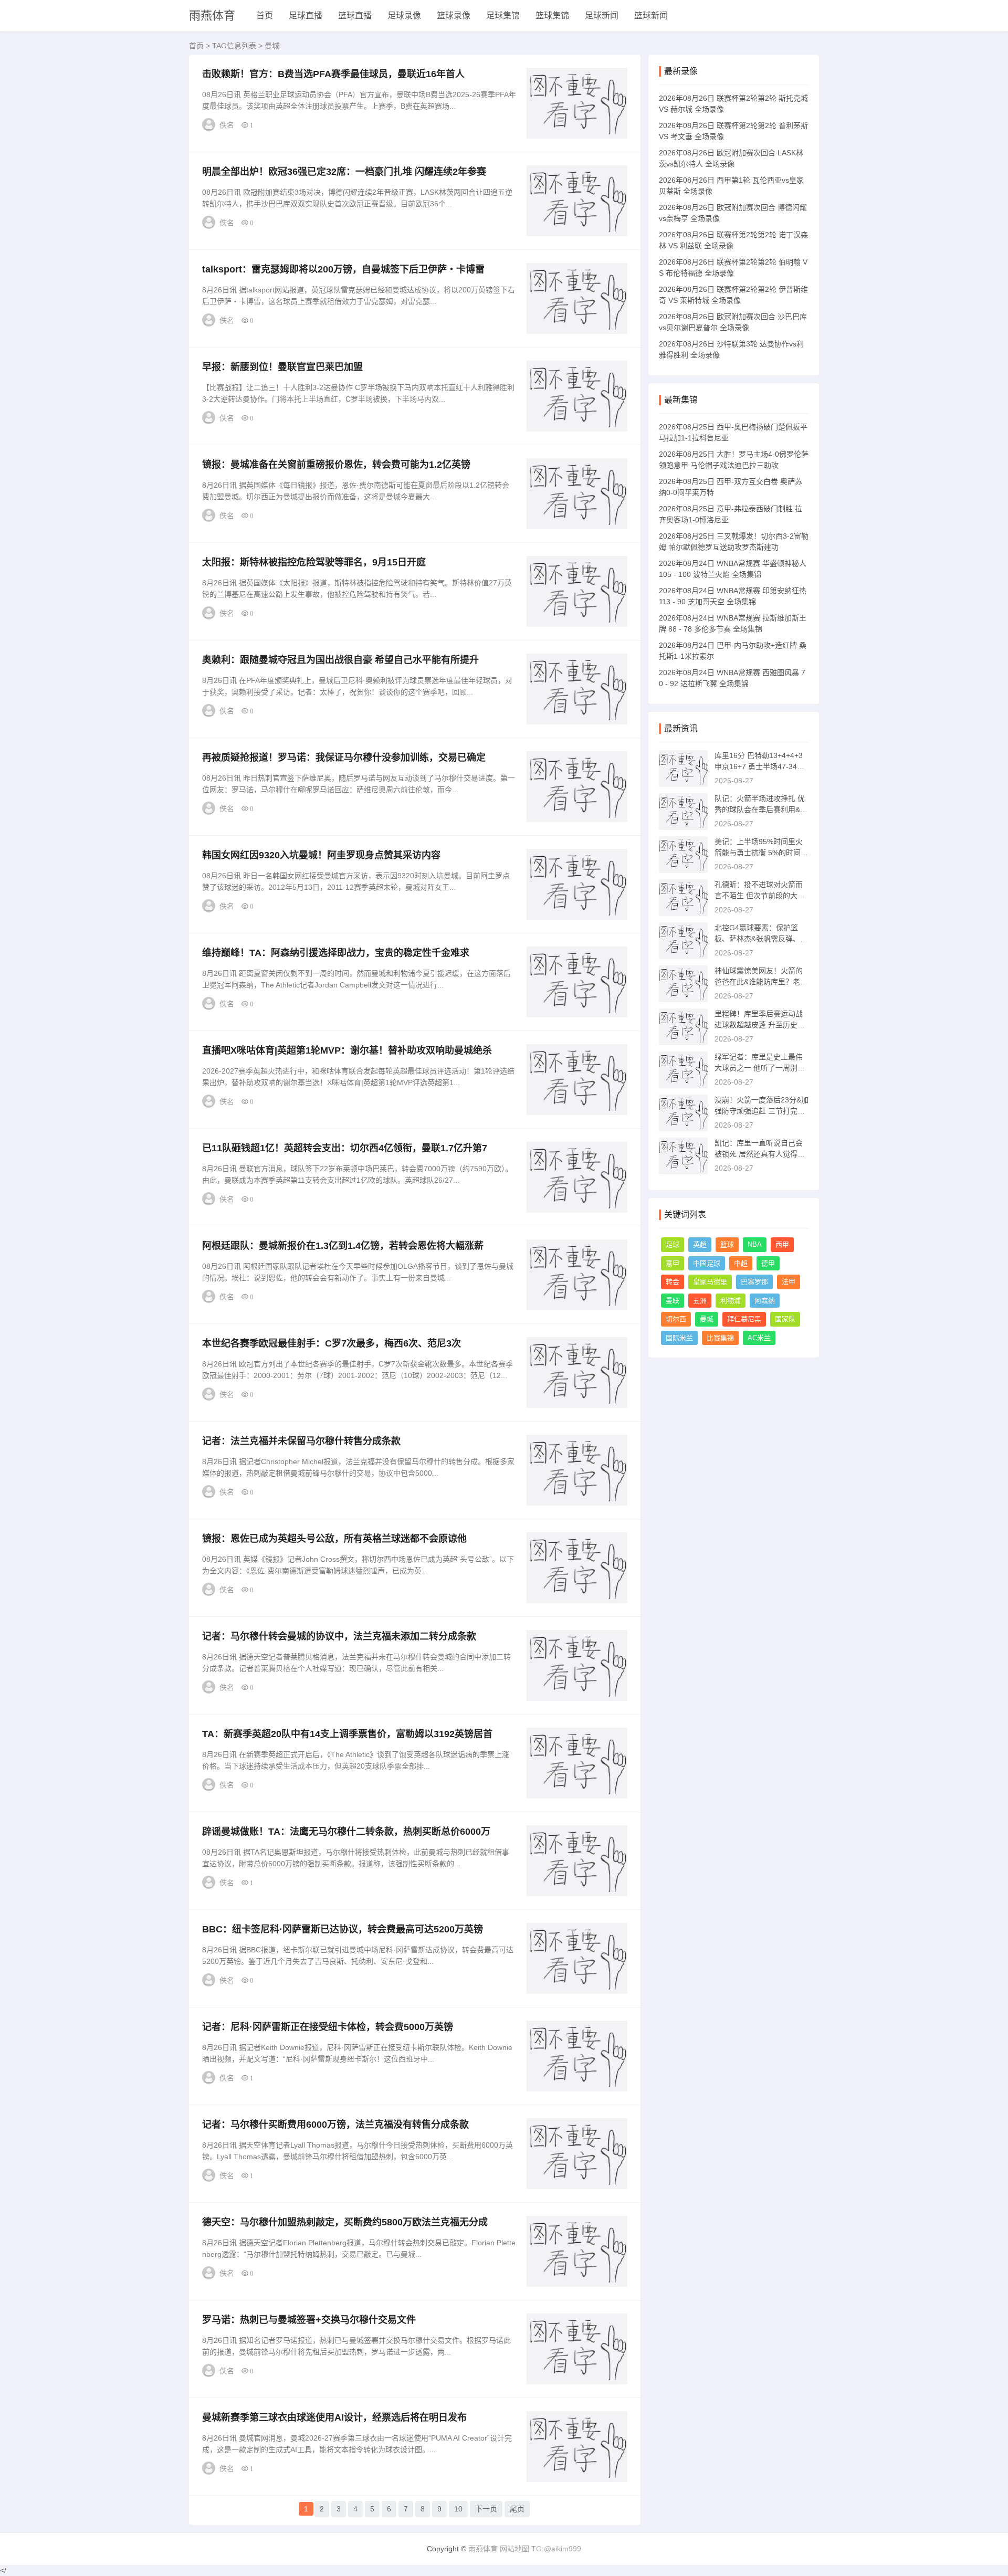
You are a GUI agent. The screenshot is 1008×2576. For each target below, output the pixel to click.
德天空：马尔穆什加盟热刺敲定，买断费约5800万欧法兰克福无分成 (345, 2222)
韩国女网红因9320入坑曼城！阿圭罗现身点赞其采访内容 (321, 855)
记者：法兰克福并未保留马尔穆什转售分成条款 (301, 1441)
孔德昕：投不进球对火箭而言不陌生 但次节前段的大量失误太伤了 (760, 896)
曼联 (673, 1301)
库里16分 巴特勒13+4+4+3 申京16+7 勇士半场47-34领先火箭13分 (759, 766)
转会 (673, 1282)
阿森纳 (765, 1301)
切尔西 (676, 1319)
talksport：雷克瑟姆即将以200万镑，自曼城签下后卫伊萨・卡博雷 (343, 269)
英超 (700, 1244)
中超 (741, 1263)
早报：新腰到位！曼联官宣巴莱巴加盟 (282, 367)
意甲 (673, 1263)
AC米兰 (759, 1338)
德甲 (768, 1263)
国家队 (785, 1319)
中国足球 (707, 1263)
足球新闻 (602, 15)
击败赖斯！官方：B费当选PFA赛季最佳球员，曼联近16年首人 (333, 74)
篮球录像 (454, 15)
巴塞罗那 (754, 1282)
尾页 (517, 2509)
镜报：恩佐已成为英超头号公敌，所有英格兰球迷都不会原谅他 (334, 1539)
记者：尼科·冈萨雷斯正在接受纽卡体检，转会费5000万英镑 (328, 2027)
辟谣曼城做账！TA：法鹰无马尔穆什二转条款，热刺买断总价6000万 (346, 1832)
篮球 (727, 1244)
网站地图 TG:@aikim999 (540, 2549)
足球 (673, 1244)
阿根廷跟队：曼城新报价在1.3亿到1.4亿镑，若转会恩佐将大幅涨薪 (343, 1246)
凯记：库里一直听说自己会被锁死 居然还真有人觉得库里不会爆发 (760, 1154)
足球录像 (404, 15)
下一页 (486, 2509)
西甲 (782, 1244)
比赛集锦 (720, 1338)
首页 (265, 15)
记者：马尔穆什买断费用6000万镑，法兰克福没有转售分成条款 (335, 2125)
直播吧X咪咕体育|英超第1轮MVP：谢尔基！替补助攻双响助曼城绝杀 (347, 1050)
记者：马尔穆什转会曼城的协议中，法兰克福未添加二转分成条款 (339, 1636)
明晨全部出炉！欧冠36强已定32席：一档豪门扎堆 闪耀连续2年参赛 (344, 172)
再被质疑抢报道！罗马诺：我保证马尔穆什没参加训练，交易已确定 (344, 758)
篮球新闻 (651, 15)
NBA (755, 1244)
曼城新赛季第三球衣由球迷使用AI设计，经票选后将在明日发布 (334, 2417)
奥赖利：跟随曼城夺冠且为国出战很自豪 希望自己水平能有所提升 (340, 660)
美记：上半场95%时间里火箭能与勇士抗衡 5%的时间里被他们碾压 (761, 853)
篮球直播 (355, 15)
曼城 (707, 1319)
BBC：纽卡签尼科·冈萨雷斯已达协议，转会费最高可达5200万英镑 (343, 1929)
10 (458, 2509)
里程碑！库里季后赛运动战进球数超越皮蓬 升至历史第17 (760, 1025)
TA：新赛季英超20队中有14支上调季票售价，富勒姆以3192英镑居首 (347, 1734)
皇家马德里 (710, 1282)
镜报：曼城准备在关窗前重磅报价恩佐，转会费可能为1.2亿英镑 (336, 465)
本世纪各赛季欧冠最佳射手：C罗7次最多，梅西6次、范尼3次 (332, 1343)
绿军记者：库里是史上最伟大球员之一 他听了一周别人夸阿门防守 (760, 1068)
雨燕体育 (212, 15)
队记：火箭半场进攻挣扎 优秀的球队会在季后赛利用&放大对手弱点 (761, 809)
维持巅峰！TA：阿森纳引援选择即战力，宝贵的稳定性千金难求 (336, 953)
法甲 (789, 1282)
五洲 (700, 1301)
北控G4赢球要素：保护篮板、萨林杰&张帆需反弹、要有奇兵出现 (761, 939)
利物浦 (731, 1301)
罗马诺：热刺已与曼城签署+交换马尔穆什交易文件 (309, 2320)
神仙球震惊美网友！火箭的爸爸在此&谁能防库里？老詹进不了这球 (761, 982)
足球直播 (306, 15)
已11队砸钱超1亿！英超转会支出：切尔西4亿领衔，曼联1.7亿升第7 (345, 1148)
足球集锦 (503, 15)
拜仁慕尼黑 (744, 1319)
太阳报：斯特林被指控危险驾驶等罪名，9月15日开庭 (314, 562)
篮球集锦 (552, 15)
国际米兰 (679, 1338)
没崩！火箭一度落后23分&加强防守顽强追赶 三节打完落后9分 (762, 1111)
